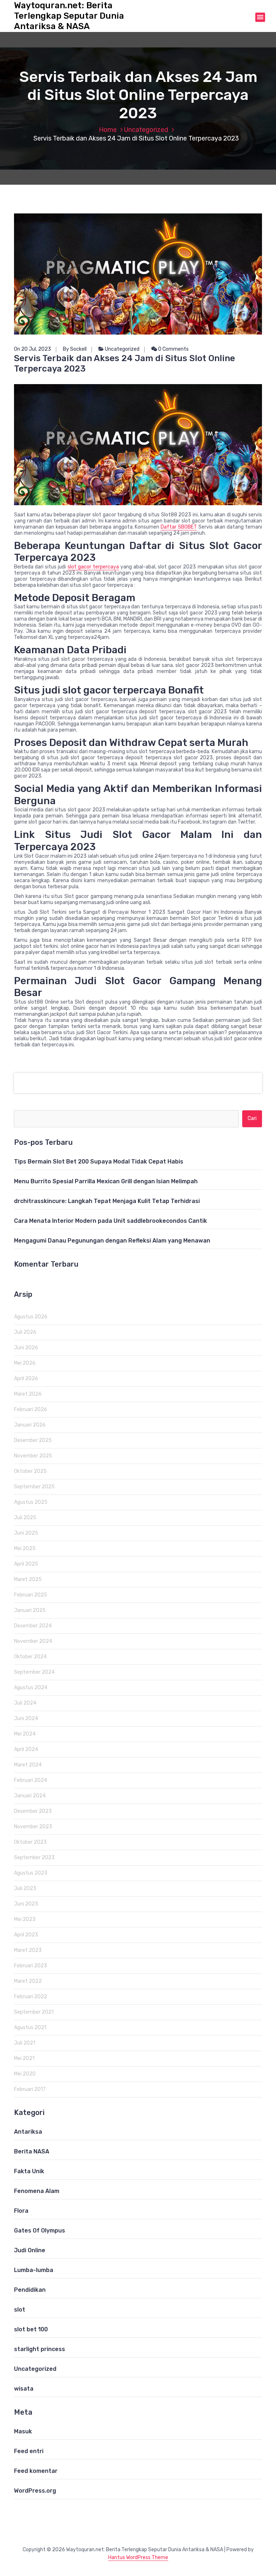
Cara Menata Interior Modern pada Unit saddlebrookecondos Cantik (111, 1221)
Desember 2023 (33, 1811)
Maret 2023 (28, 1950)
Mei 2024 (25, 1734)
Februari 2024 (31, 1780)
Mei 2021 (24, 2058)
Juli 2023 (25, 1888)
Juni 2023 (26, 1904)
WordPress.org (35, 2491)
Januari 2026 (30, 1425)
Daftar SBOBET (179, 527)
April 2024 (26, 1749)
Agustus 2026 (31, 1317)
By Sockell (75, 349)
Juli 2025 (25, 1518)
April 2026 (26, 1379)
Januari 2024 (30, 1796)
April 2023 (26, 1935)
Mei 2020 (25, 2074)
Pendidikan (30, 2290)
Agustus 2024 (31, 1688)
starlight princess (40, 2349)
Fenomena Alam (37, 2191)
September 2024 (34, 1672)
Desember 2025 (33, 1440)
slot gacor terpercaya (93, 567)
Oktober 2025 (30, 1471)
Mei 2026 (25, 1363)
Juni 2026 (26, 1348)
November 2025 (33, 1456)
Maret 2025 (28, 1579)
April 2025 (26, 1564)
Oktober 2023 (30, 1842)
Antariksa (28, 2132)
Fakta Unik (29, 2171)
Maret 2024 (28, 1765)
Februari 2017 (30, 2089)
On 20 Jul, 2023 (33, 349)
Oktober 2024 (30, 1657)
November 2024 (33, 1641)
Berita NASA (32, 2151)
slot (20, 2310)
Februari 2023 (31, 1966)
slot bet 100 (31, 2329)
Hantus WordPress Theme (138, 2557)
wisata (24, 2389)
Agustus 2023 (31, 1873)
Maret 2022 (28, 1981)
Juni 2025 (26, 1533)
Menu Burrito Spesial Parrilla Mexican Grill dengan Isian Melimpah (106, 1181)
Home (108, 130)
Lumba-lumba (34, 2270)
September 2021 (34, 2012)
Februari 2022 (31, 1997)
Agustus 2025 (31, 1502)
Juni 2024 (26, 1718)
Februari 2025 (31, 1595)
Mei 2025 (25, 1549)
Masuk (23, 2431)
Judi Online (30, 2250)
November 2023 (33, 1827)
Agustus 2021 (30, 2027)
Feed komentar (36, 2471)
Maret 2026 (28, 1394)
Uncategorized (146, 130)
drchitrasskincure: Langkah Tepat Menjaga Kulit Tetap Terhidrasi (107, 1201)
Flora (21, 2211)
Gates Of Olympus (40, 2231)
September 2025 (34, 1487)
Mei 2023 (25, 1919)
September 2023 (34, 1858)
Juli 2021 (25, 2043)
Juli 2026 (25, 1332)
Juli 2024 (25, 1703)
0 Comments (173, 349)
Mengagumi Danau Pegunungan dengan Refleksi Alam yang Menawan (112, 1241)
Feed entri (29, 2451)
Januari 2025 (30, 1610)
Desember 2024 (33, 1626)
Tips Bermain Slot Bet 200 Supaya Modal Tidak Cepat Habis (99, 1162)
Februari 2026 (31, 1409)
